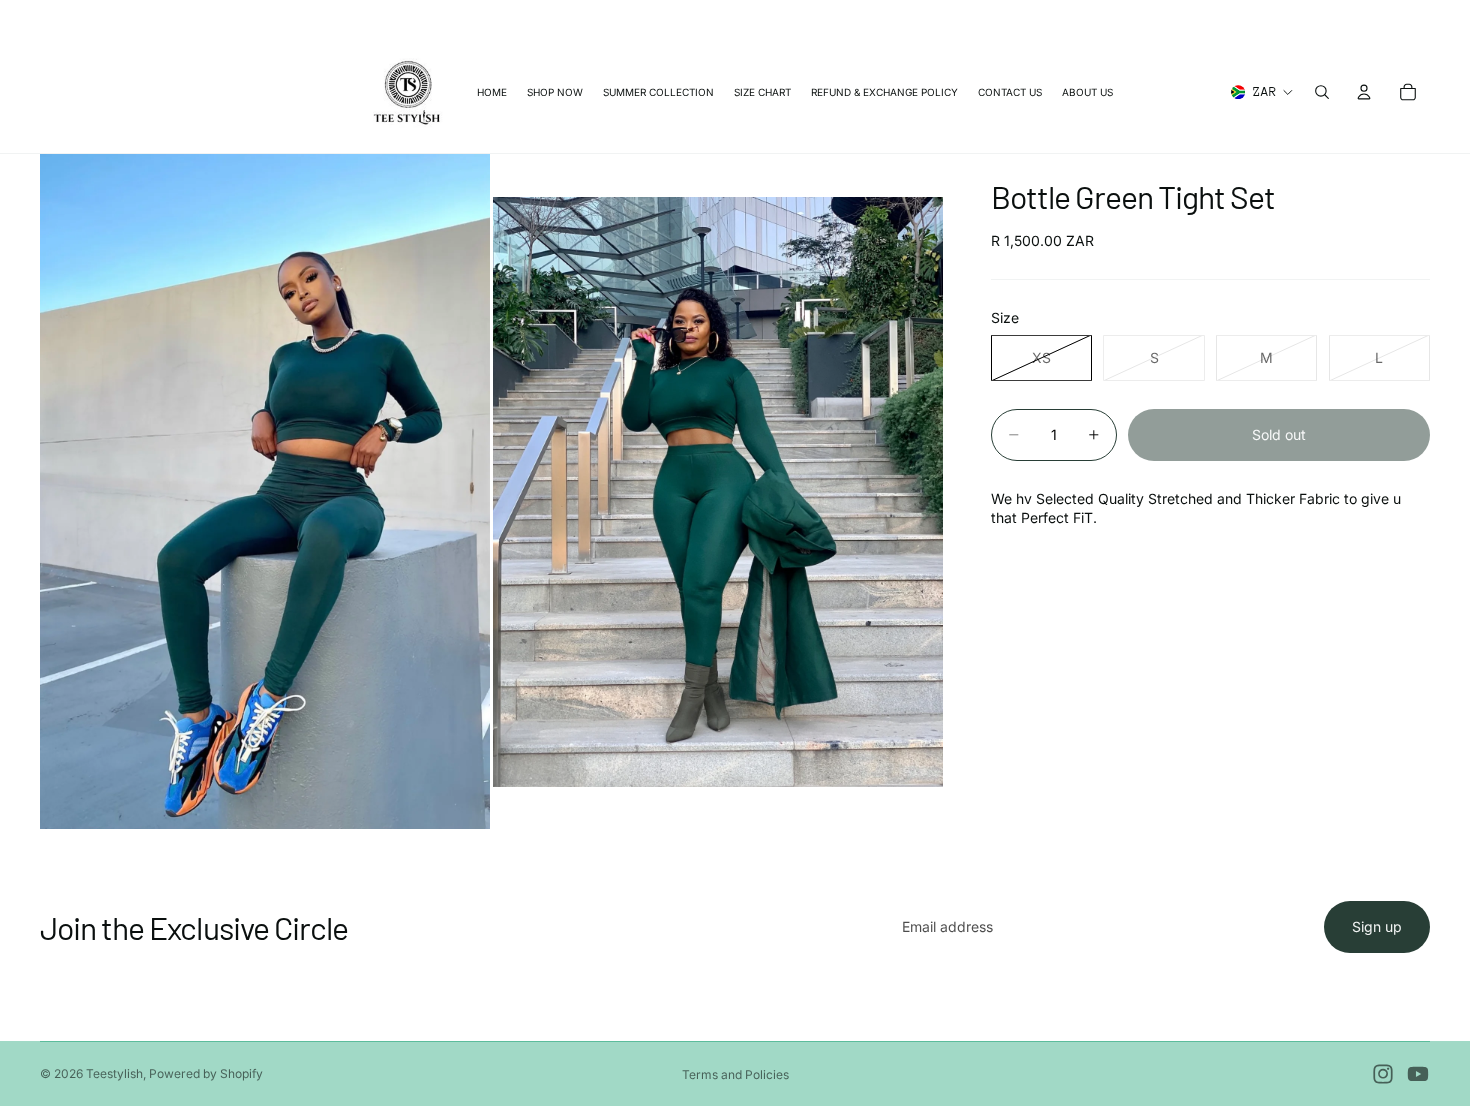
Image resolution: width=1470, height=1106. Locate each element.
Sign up (1377, 926)
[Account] (1364, 92)
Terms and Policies (735, 1074)
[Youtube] (1418, 1074)
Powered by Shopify (206, 1073)
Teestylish (114, 1073)
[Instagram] (1383, 1074)
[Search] (1322, 92)
